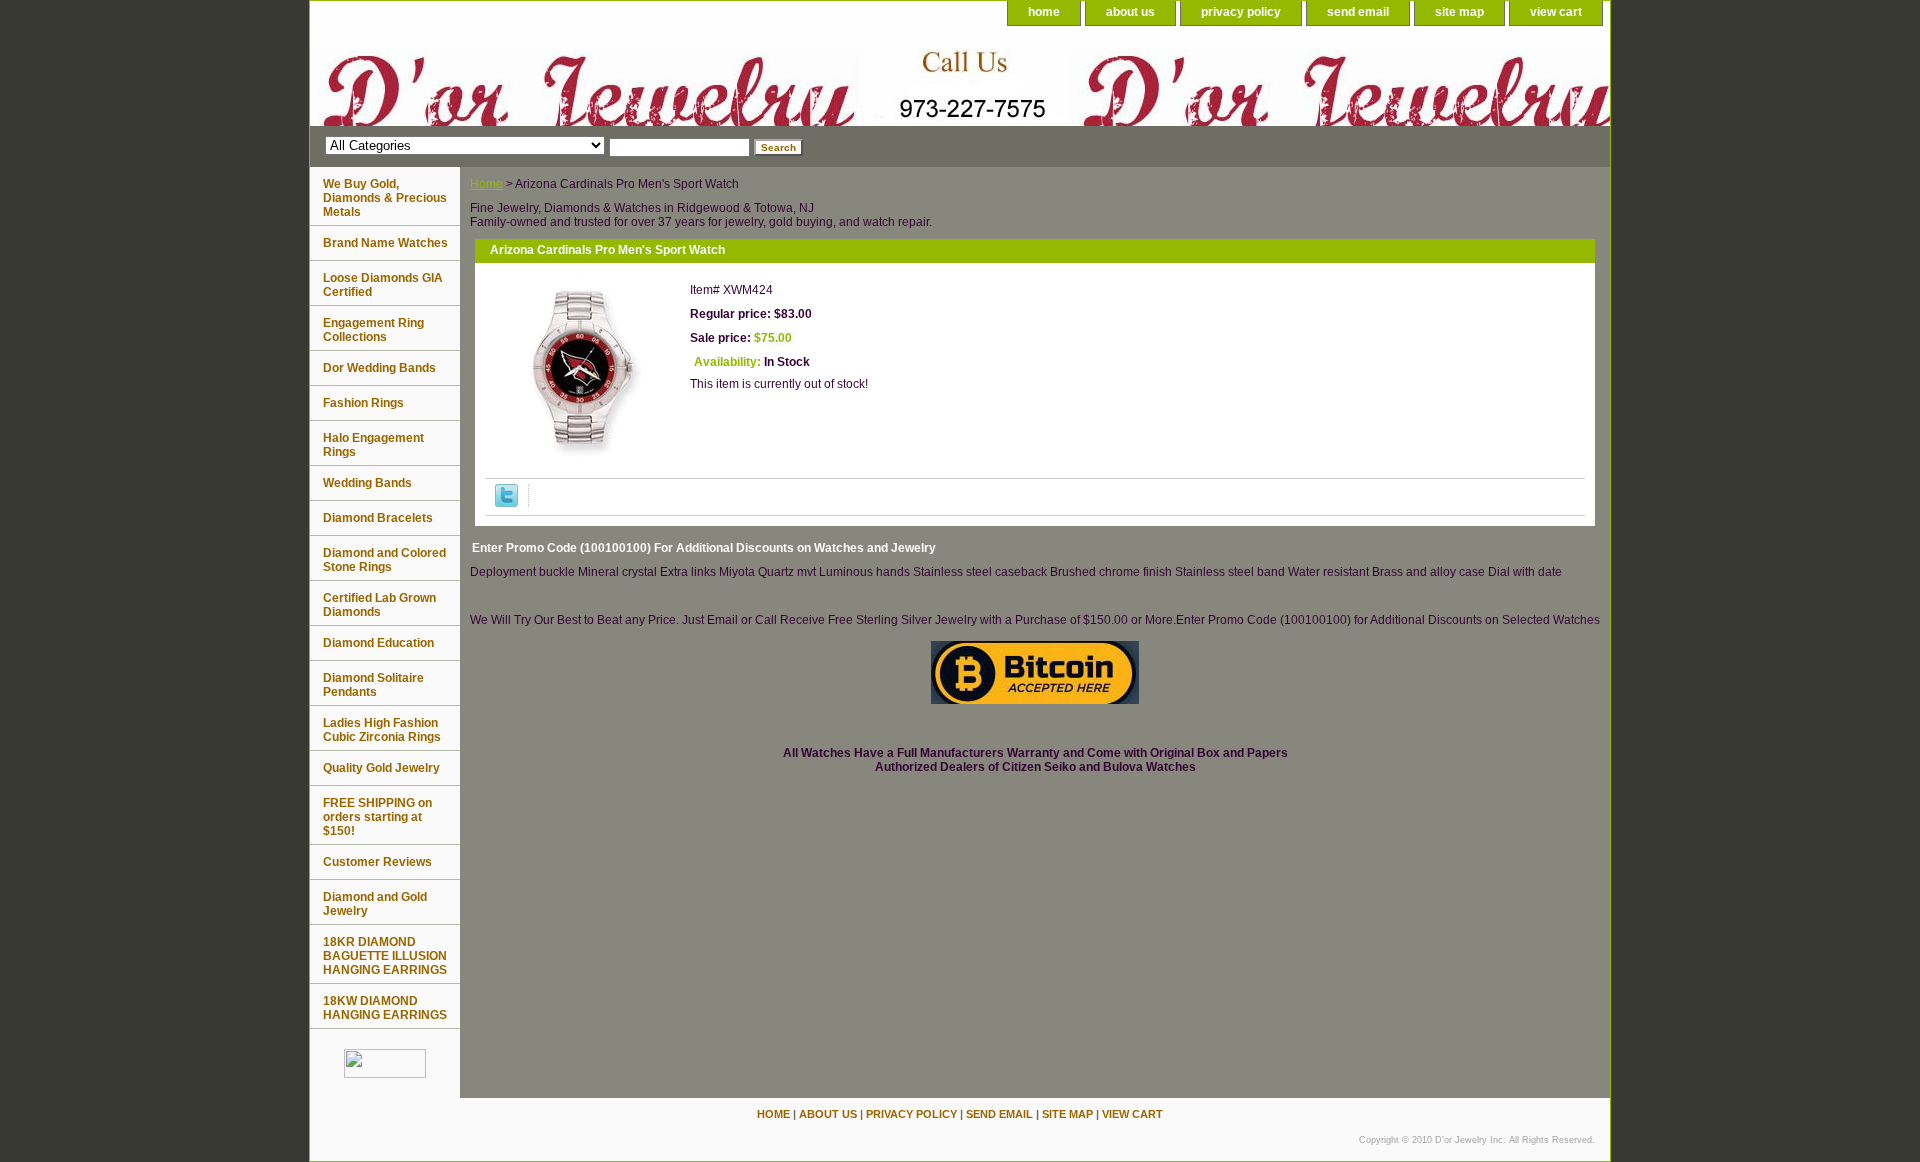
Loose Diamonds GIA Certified (383, 285)
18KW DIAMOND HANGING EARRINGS (385, 1008)
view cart (1556, 12)
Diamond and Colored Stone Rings (384, 560)
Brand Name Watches (385, 243)
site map (1459, 12)
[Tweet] (506, 503)
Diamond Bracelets (378, 518)
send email (1358, 12)
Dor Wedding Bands (379, 368)
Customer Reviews (377, 862)
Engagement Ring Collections (373, 330)
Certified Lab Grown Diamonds (379, 605)
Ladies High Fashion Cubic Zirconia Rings (382, 730)
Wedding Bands (367, 483)
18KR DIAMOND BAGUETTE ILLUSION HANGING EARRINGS (385, 956)
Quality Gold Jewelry (381, 768)
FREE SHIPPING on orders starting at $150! (377, 817)
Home (486, 184)
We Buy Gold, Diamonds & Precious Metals (385, 198)
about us (1130, 12)
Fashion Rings (363, 403)
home (1044, 12)
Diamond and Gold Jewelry (375, 904)
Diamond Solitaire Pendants (373, 685)
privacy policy (1241, 12)
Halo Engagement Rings (373, 445)
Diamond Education (378, 643)
